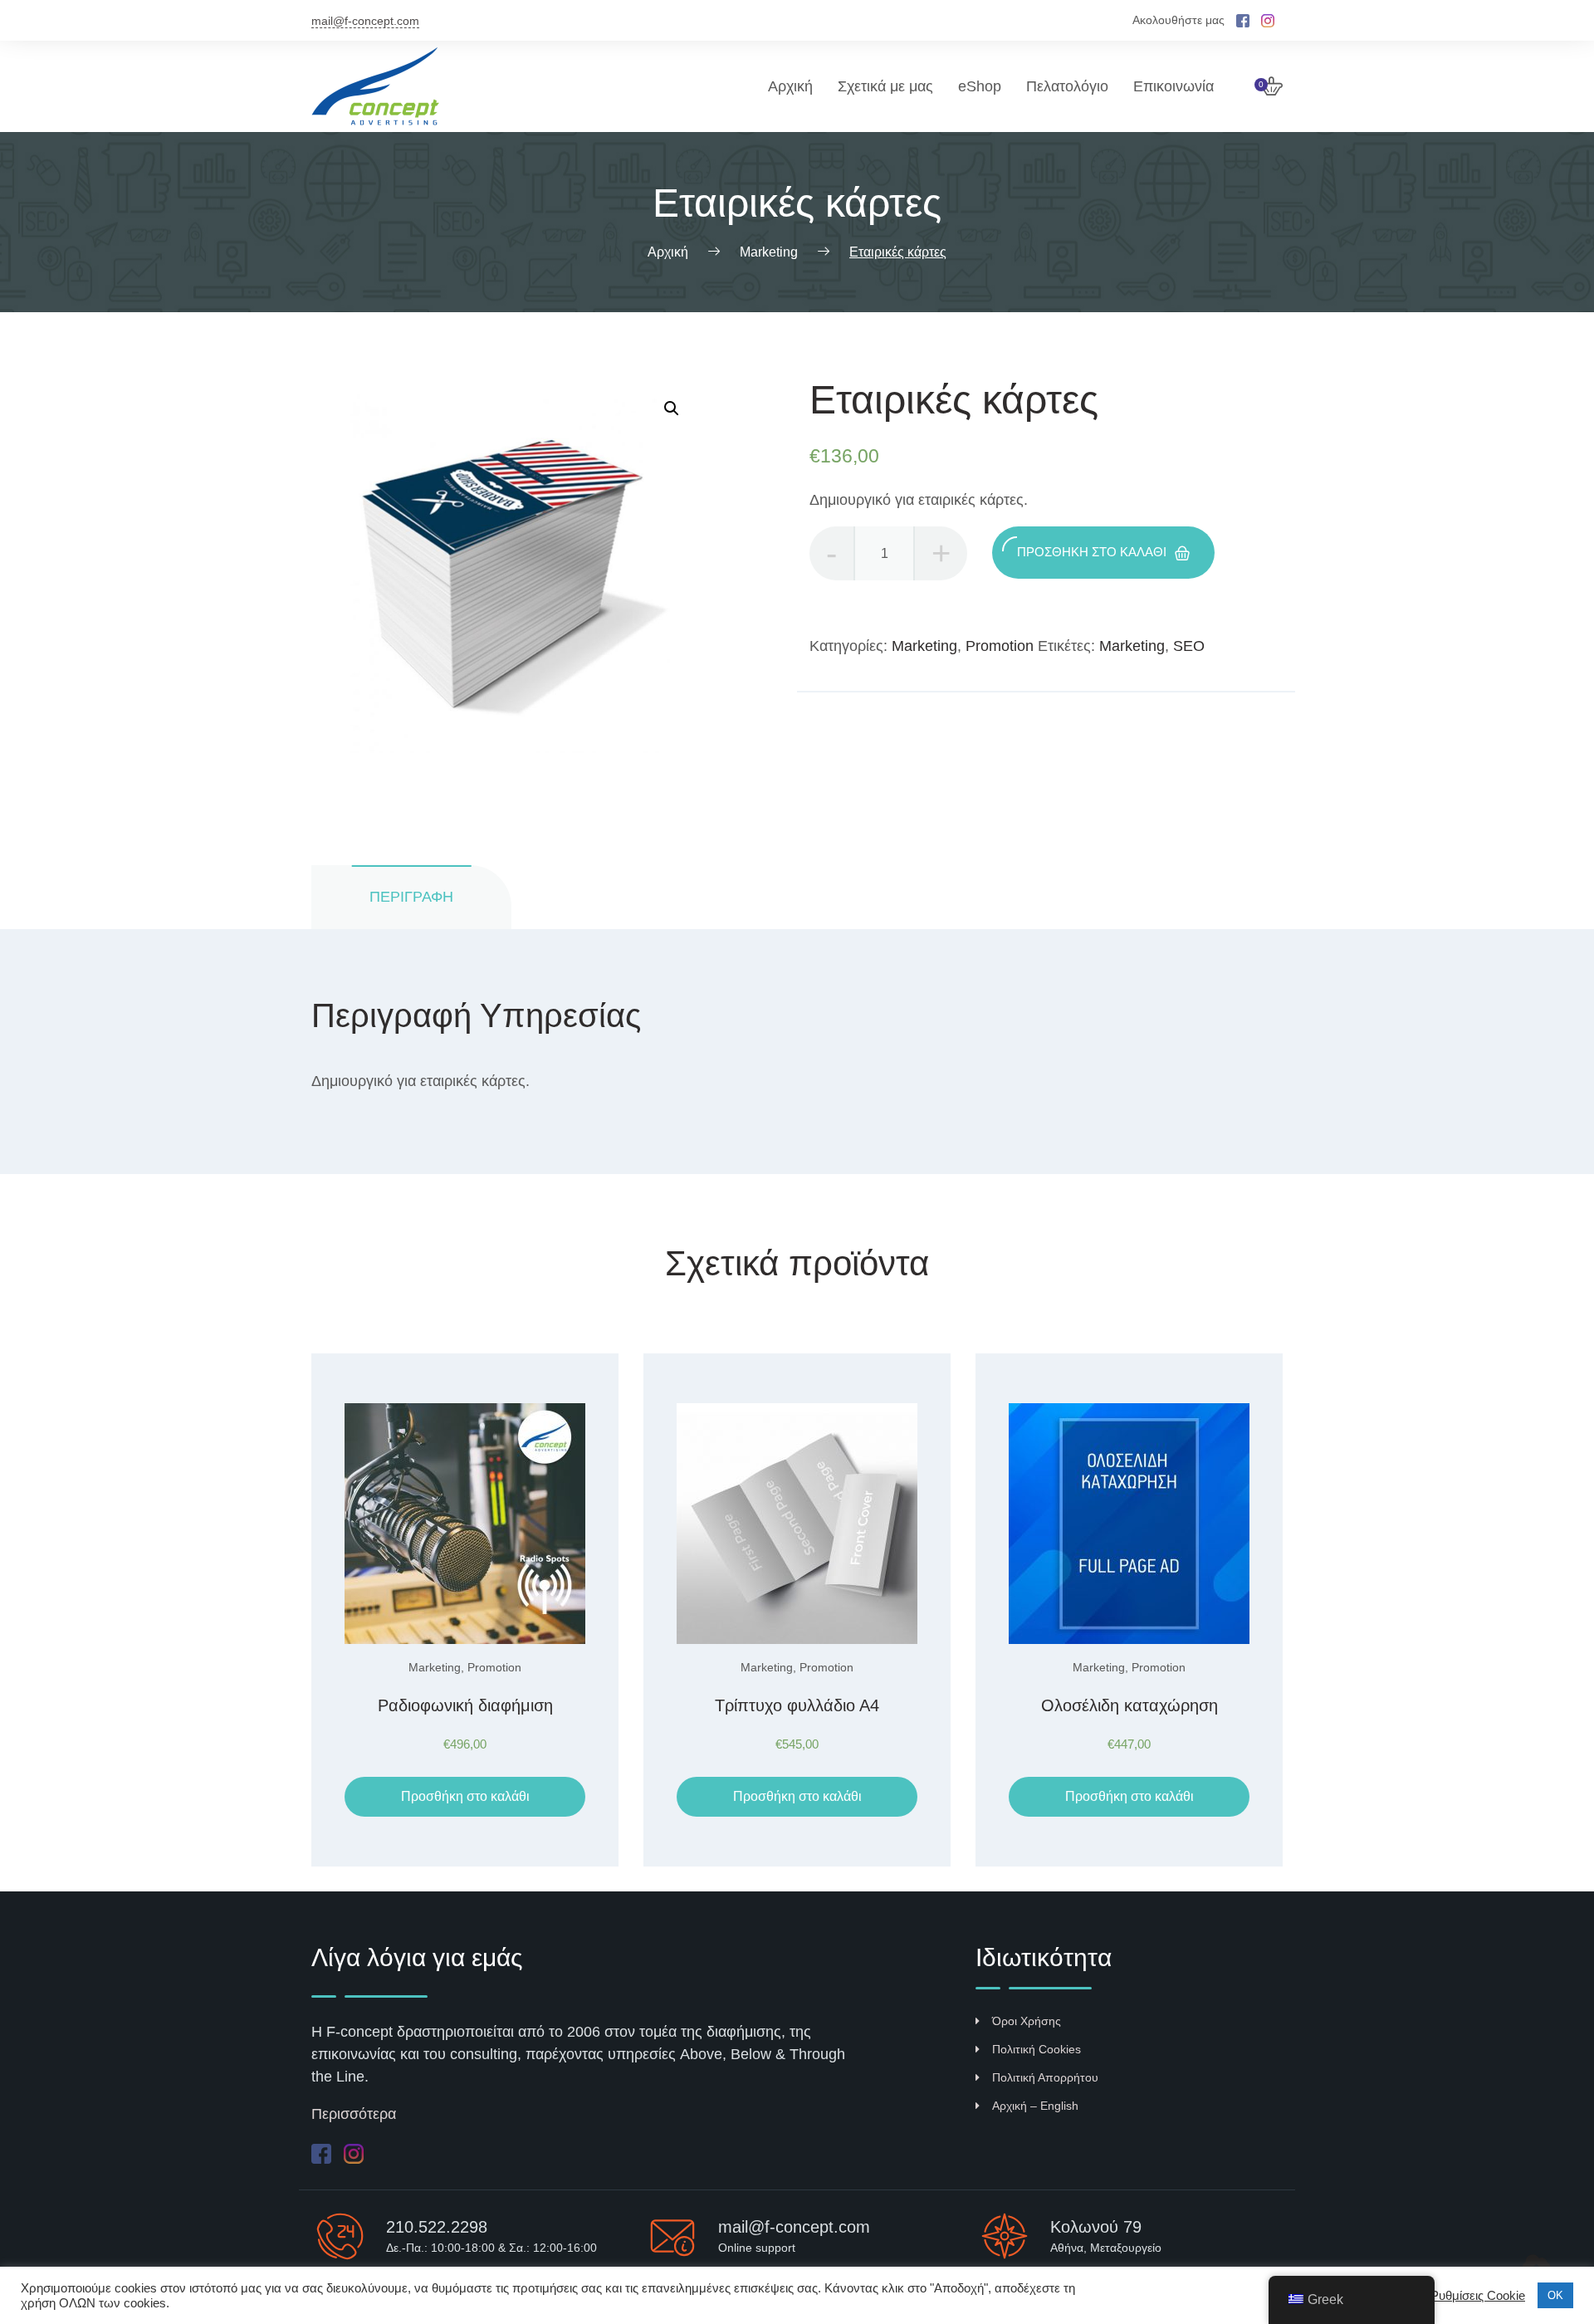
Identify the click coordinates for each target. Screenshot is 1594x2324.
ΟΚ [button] (1555, 2295)
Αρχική (790, 86)
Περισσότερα (354, 2114)
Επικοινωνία (1173, 86)
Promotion (1000, 646)
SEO (1189, 646)
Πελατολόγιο (1067, 86)
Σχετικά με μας (885, 86)
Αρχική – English (1035, 2106)
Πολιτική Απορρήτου (1045, 2077)
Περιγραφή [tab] (411, 897)
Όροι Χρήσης (1027, 2021)
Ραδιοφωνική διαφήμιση (465, 1705)
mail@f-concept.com (365, 21)
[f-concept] (386, 86)
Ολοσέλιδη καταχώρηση (1129, 1705)
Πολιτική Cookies (1037, 2049)
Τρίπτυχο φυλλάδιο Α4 (797, 1705)
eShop (980, 86)
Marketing (924, 646)
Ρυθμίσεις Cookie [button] (1478, 2296)
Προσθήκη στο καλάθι (1092, 552)
